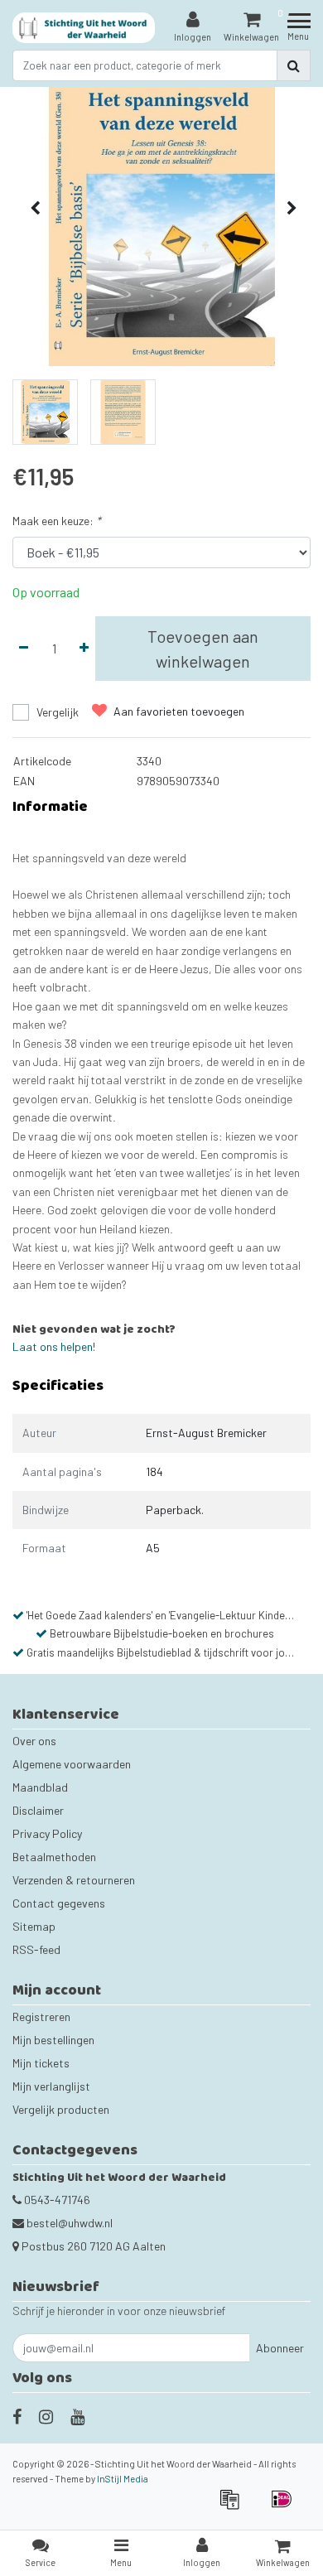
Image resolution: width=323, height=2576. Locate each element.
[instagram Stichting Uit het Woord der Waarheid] (46, 2416)
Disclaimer (38, 1810)
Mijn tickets (41, 2063)
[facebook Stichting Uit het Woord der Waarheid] (17, 2416)
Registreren (41, 2016)
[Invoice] (235, 2507)
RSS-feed (36, 1949)
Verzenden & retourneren (74, 1880)
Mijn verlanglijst (51, 2086)
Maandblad (40, 1787)
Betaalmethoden (54, 1857)
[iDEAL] (286, 2507)
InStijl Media (123, 2479)
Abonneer (280, 2348)
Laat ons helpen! (54, 1346)
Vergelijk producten (61, 2109)
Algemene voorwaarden (72, 1764)
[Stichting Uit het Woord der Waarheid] (84, 28)
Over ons (34, 1741)
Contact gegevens (59, 1903)
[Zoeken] (294, 65)
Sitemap (34, 1926)
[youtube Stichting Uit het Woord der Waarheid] (77, 2416)
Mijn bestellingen (53, 2040)
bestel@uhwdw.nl (70, 2223)
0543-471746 (56, 2200)
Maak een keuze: (57, 521)
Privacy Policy (47, 1833)
